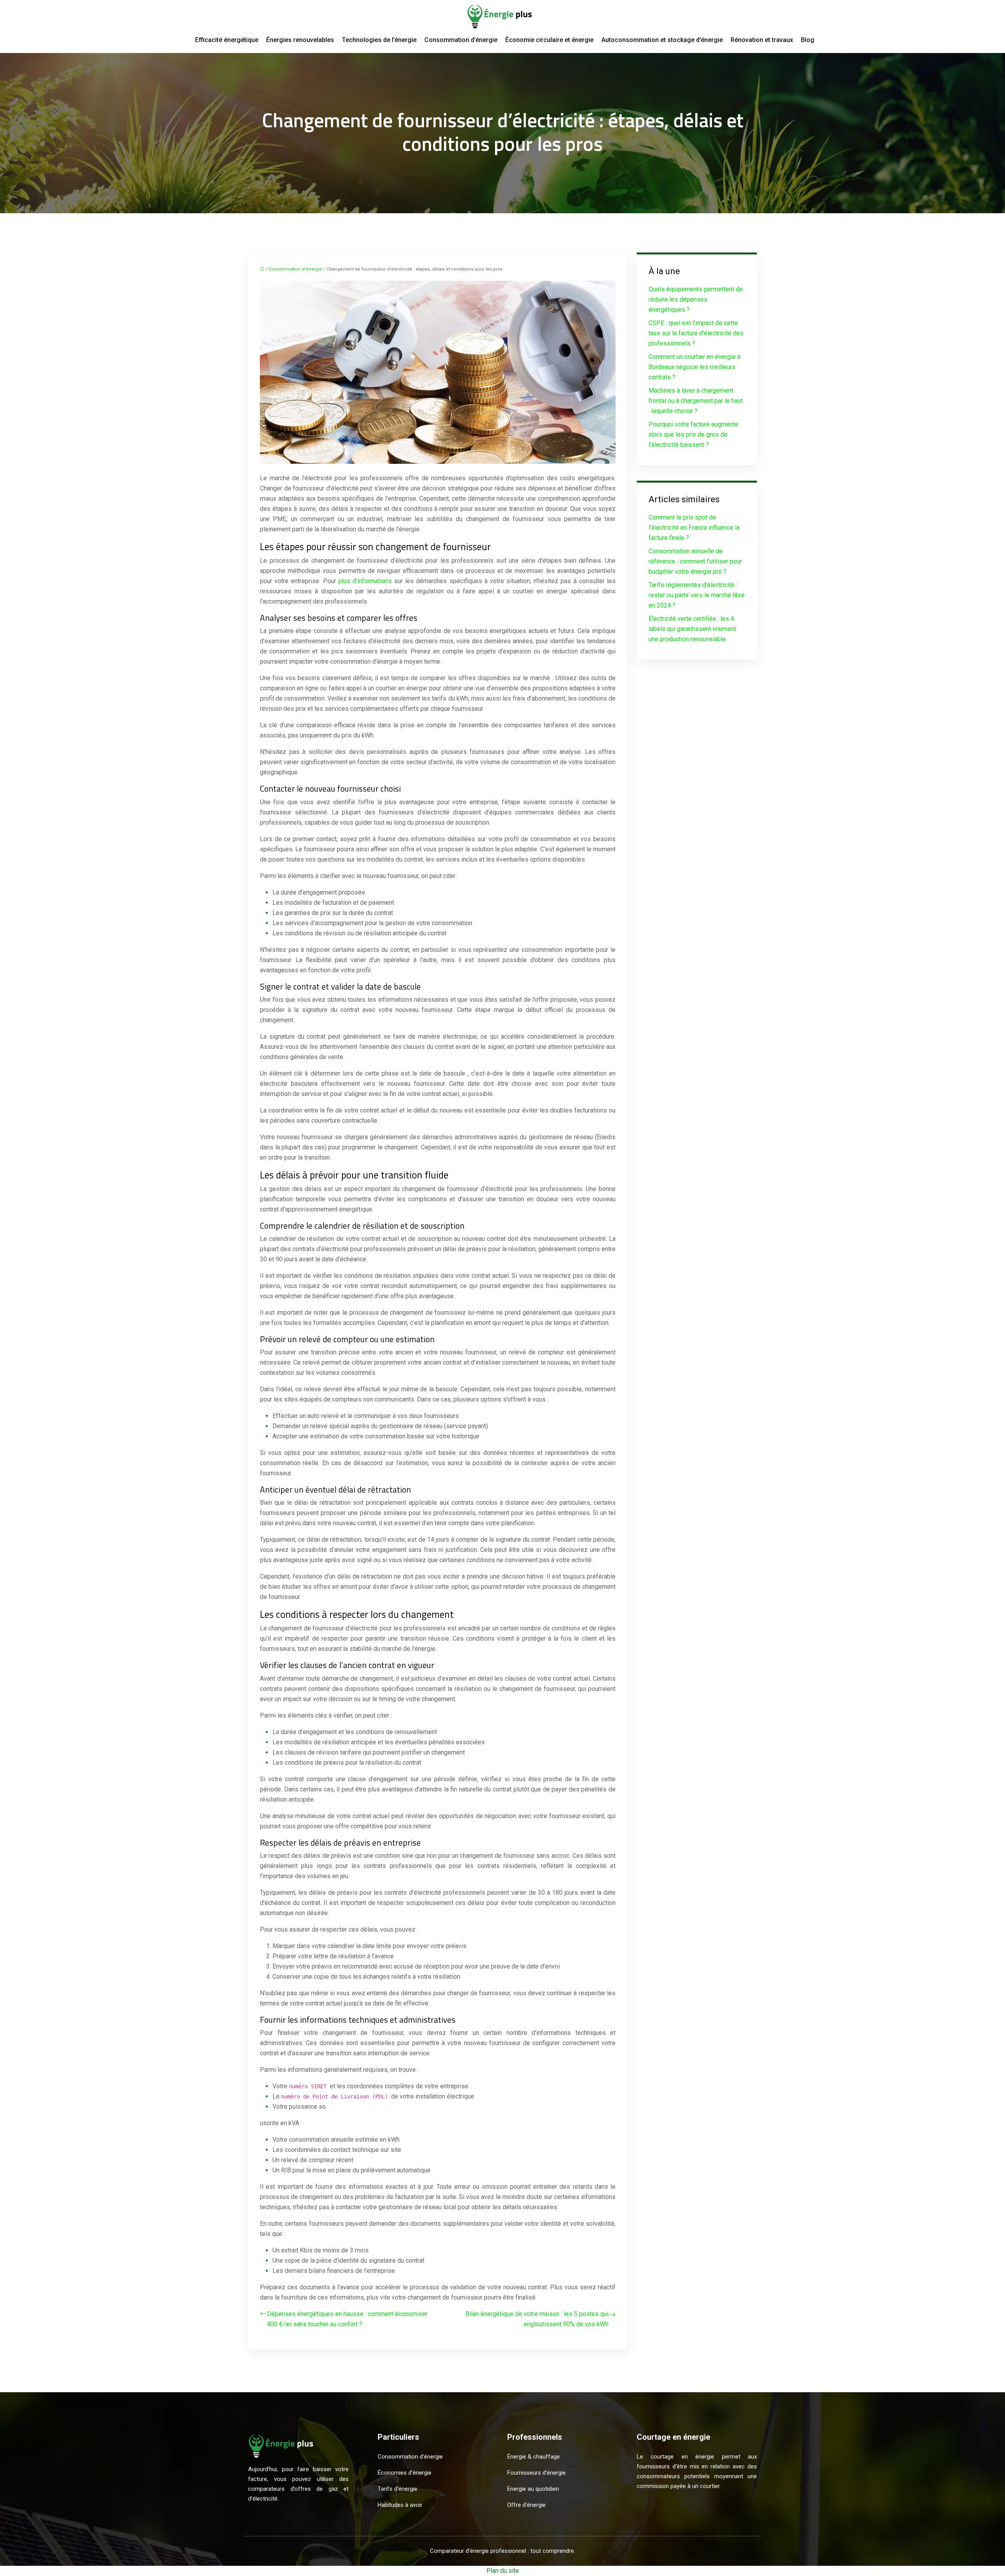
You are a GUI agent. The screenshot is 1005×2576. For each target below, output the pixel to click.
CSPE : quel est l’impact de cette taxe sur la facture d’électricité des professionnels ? (696, 333)
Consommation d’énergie (461, 40)
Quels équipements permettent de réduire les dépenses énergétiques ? (696, 299)
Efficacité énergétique (227, 40)
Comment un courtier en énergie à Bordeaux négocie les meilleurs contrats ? (694, 367)
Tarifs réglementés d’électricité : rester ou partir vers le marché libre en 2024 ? (697, 595)
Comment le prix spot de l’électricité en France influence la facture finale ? (694, 528)
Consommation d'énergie (295, 269)
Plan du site (503, 2571)
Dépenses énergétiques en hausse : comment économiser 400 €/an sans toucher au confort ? (347, 2319)
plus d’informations (365, 581)
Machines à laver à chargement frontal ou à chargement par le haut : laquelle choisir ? (696, 401)
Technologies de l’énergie (379, 40)
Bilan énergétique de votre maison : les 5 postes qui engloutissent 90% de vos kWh (537, 2319)
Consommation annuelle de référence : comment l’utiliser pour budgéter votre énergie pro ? (695, 561)
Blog (808, 40)
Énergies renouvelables (300, 40)
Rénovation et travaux (762, 40)
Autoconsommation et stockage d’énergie (662, 40)
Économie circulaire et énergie (549, 40)
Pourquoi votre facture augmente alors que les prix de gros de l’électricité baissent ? (693, 435)
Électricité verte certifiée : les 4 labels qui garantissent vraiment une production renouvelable (692, 629)
